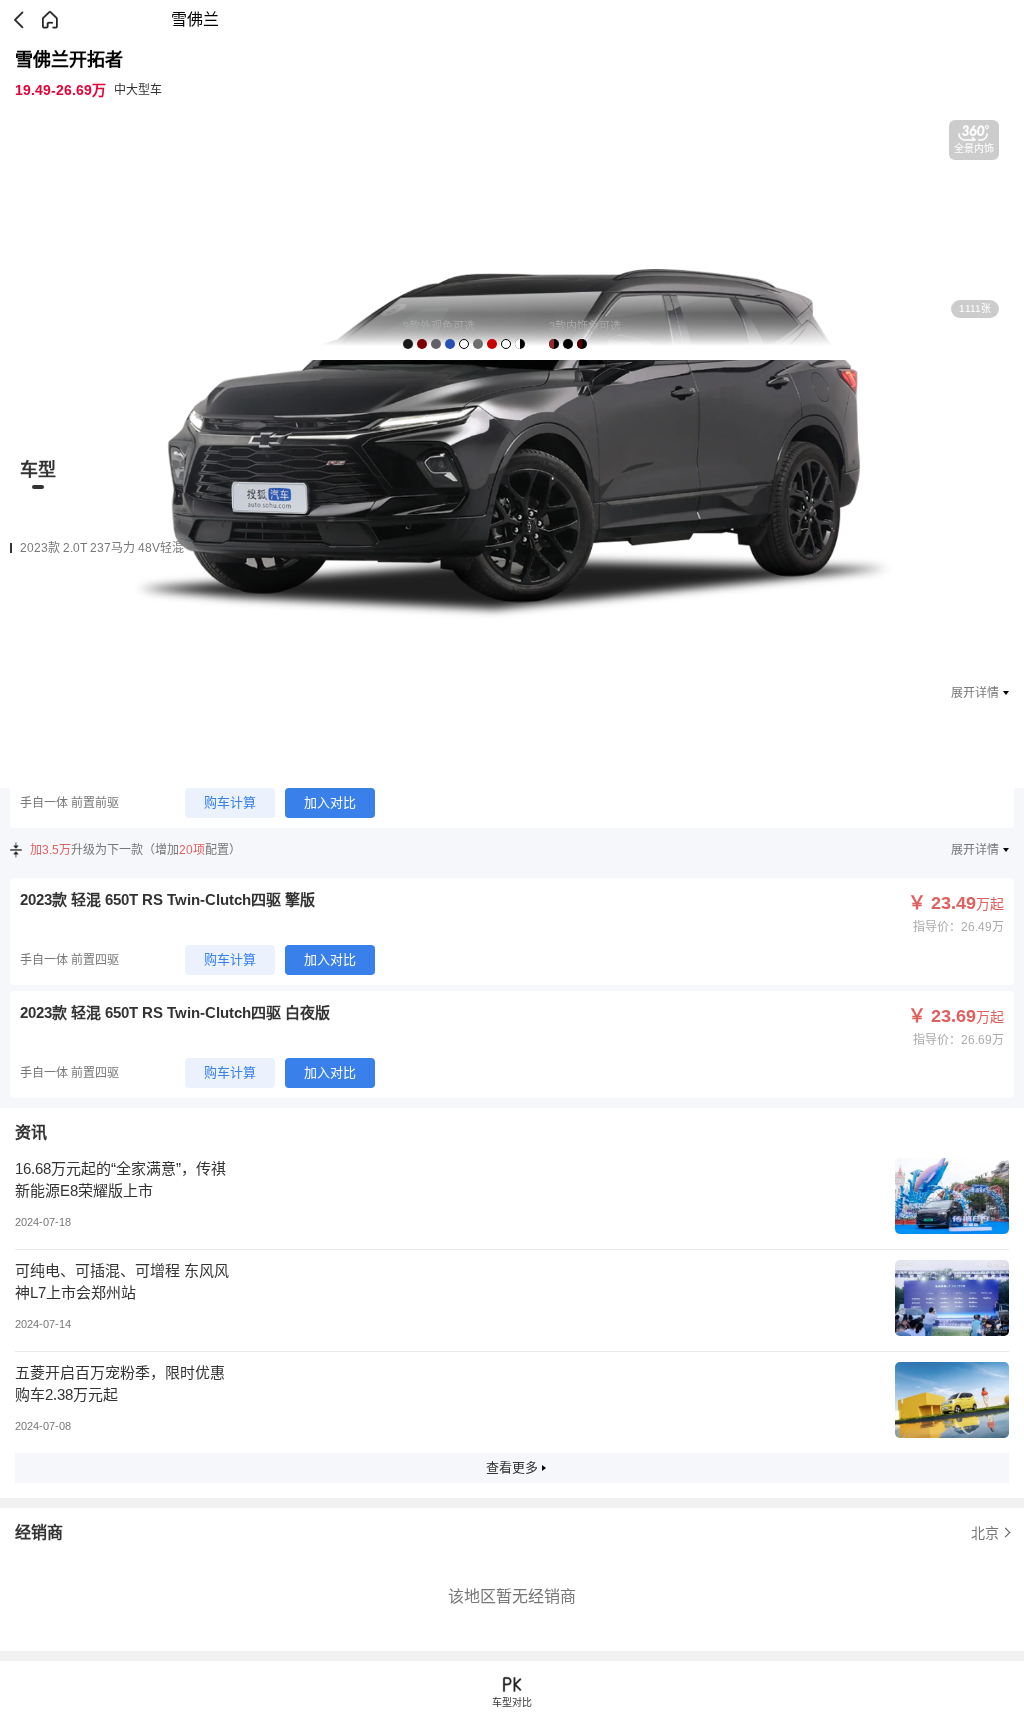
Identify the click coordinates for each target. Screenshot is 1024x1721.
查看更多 (512, 1467)
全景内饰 (974, 148)
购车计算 (230, 802)
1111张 (975, 308)
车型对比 (512, 1702)
